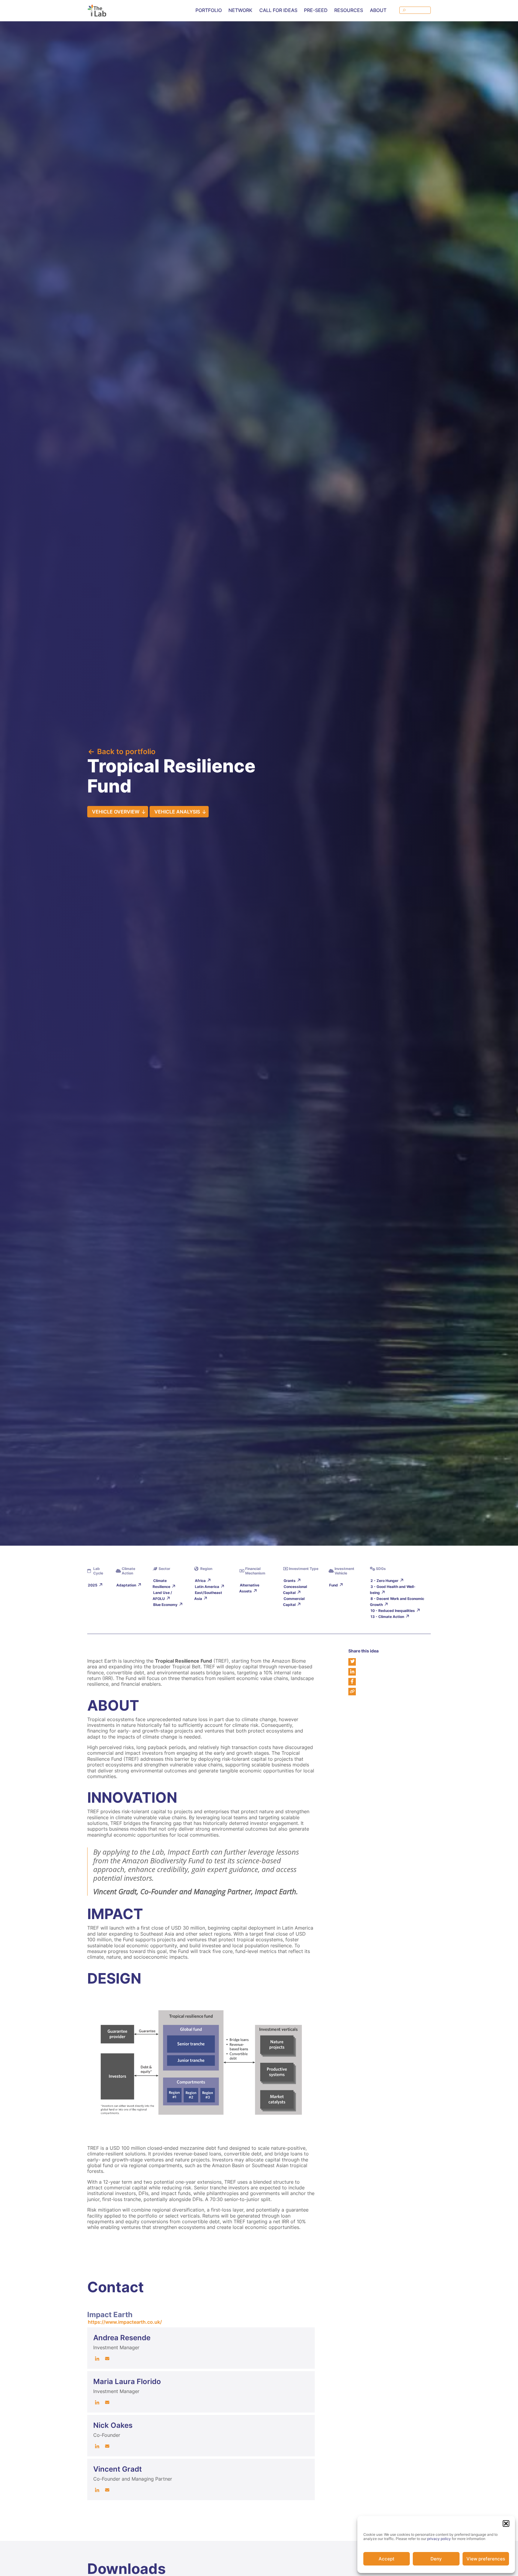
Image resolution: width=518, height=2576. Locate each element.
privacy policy (439, 2539)
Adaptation (126, 1585)
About (378, 10)
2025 (93, 1585)
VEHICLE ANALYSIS (177, 812)
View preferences (486, 2559)
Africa (200, 1581)
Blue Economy (165, 1605)
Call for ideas (278, 10)
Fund (333, 1585)
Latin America (207, 1587)
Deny (436, 2559)
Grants (290, 1581)
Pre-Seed (316, 10)
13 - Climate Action (387, 1617)
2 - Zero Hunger (384, 1581)
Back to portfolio (126, 752)
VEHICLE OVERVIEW (116, 812)
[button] (506, 2524)
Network (240, 10)
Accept (387, 2559)
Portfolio (209, 10)
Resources (349, 10)
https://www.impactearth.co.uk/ (125, 2322)
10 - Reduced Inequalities (393, 1611)
